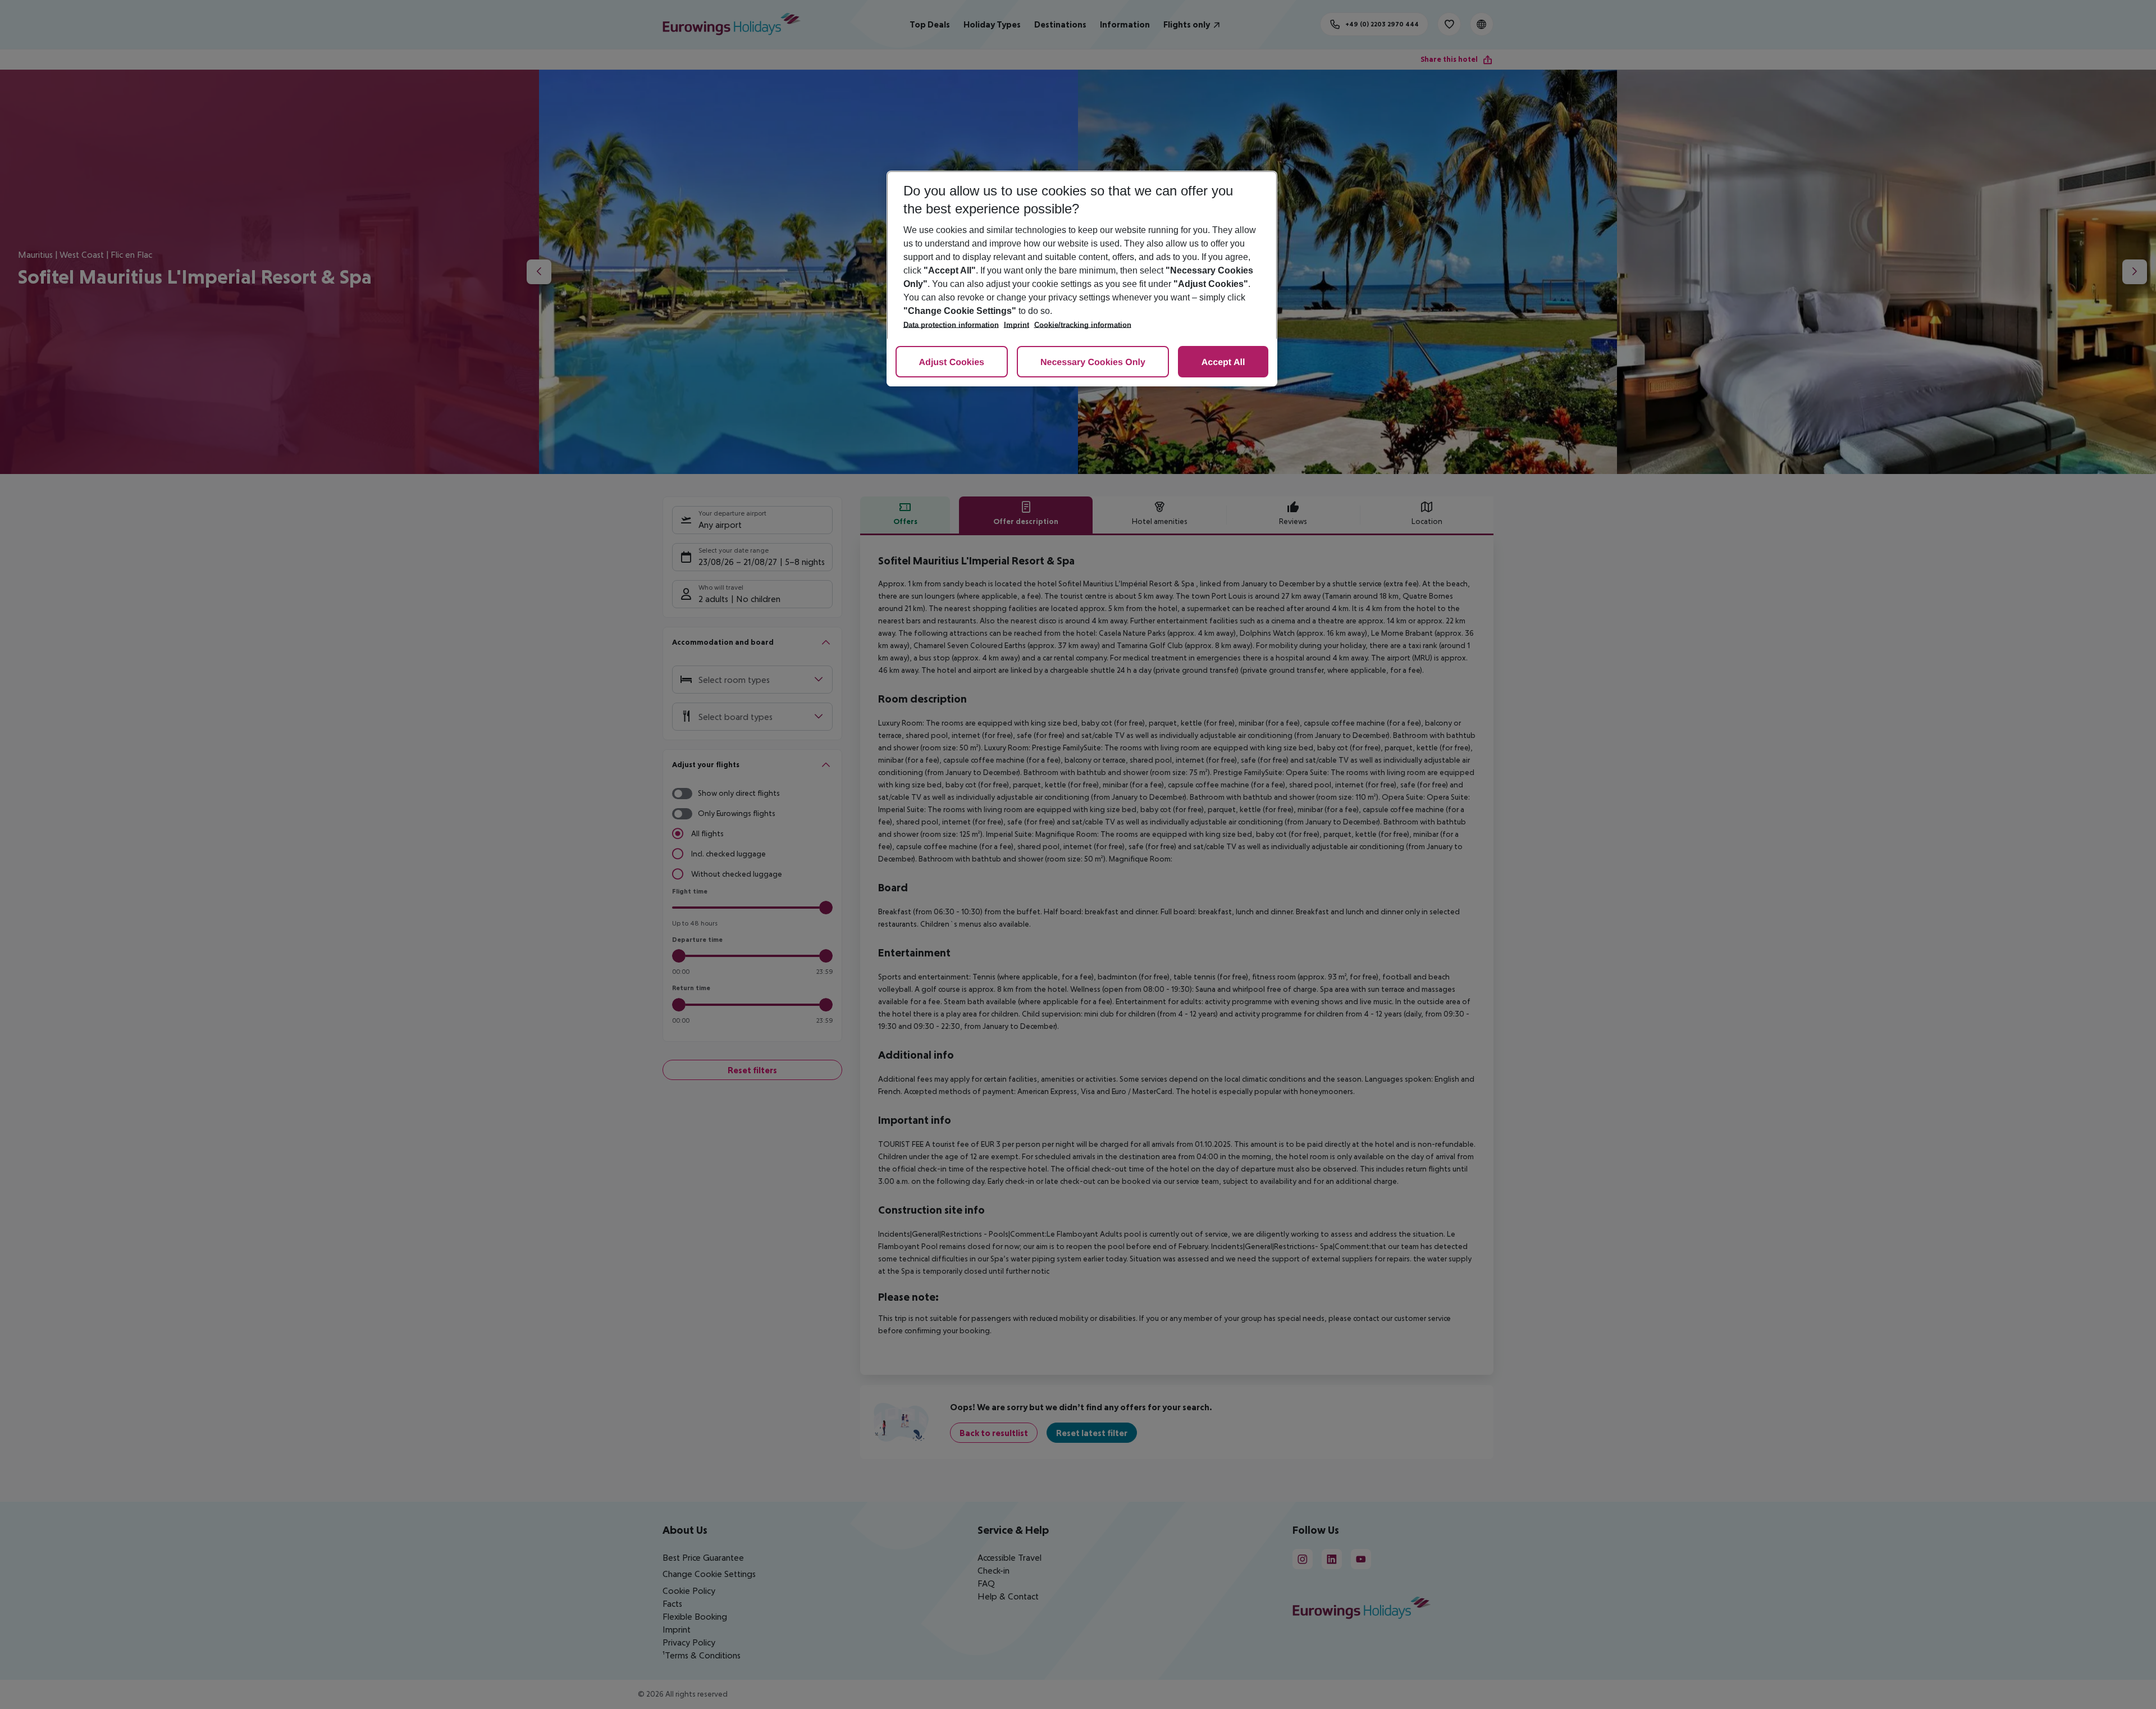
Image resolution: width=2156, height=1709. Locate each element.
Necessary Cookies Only (1093, 363)
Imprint (1017, 325)
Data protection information (951, 325)
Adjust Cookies (952, 363)
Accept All (1223, 363)
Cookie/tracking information (1083, 325)
